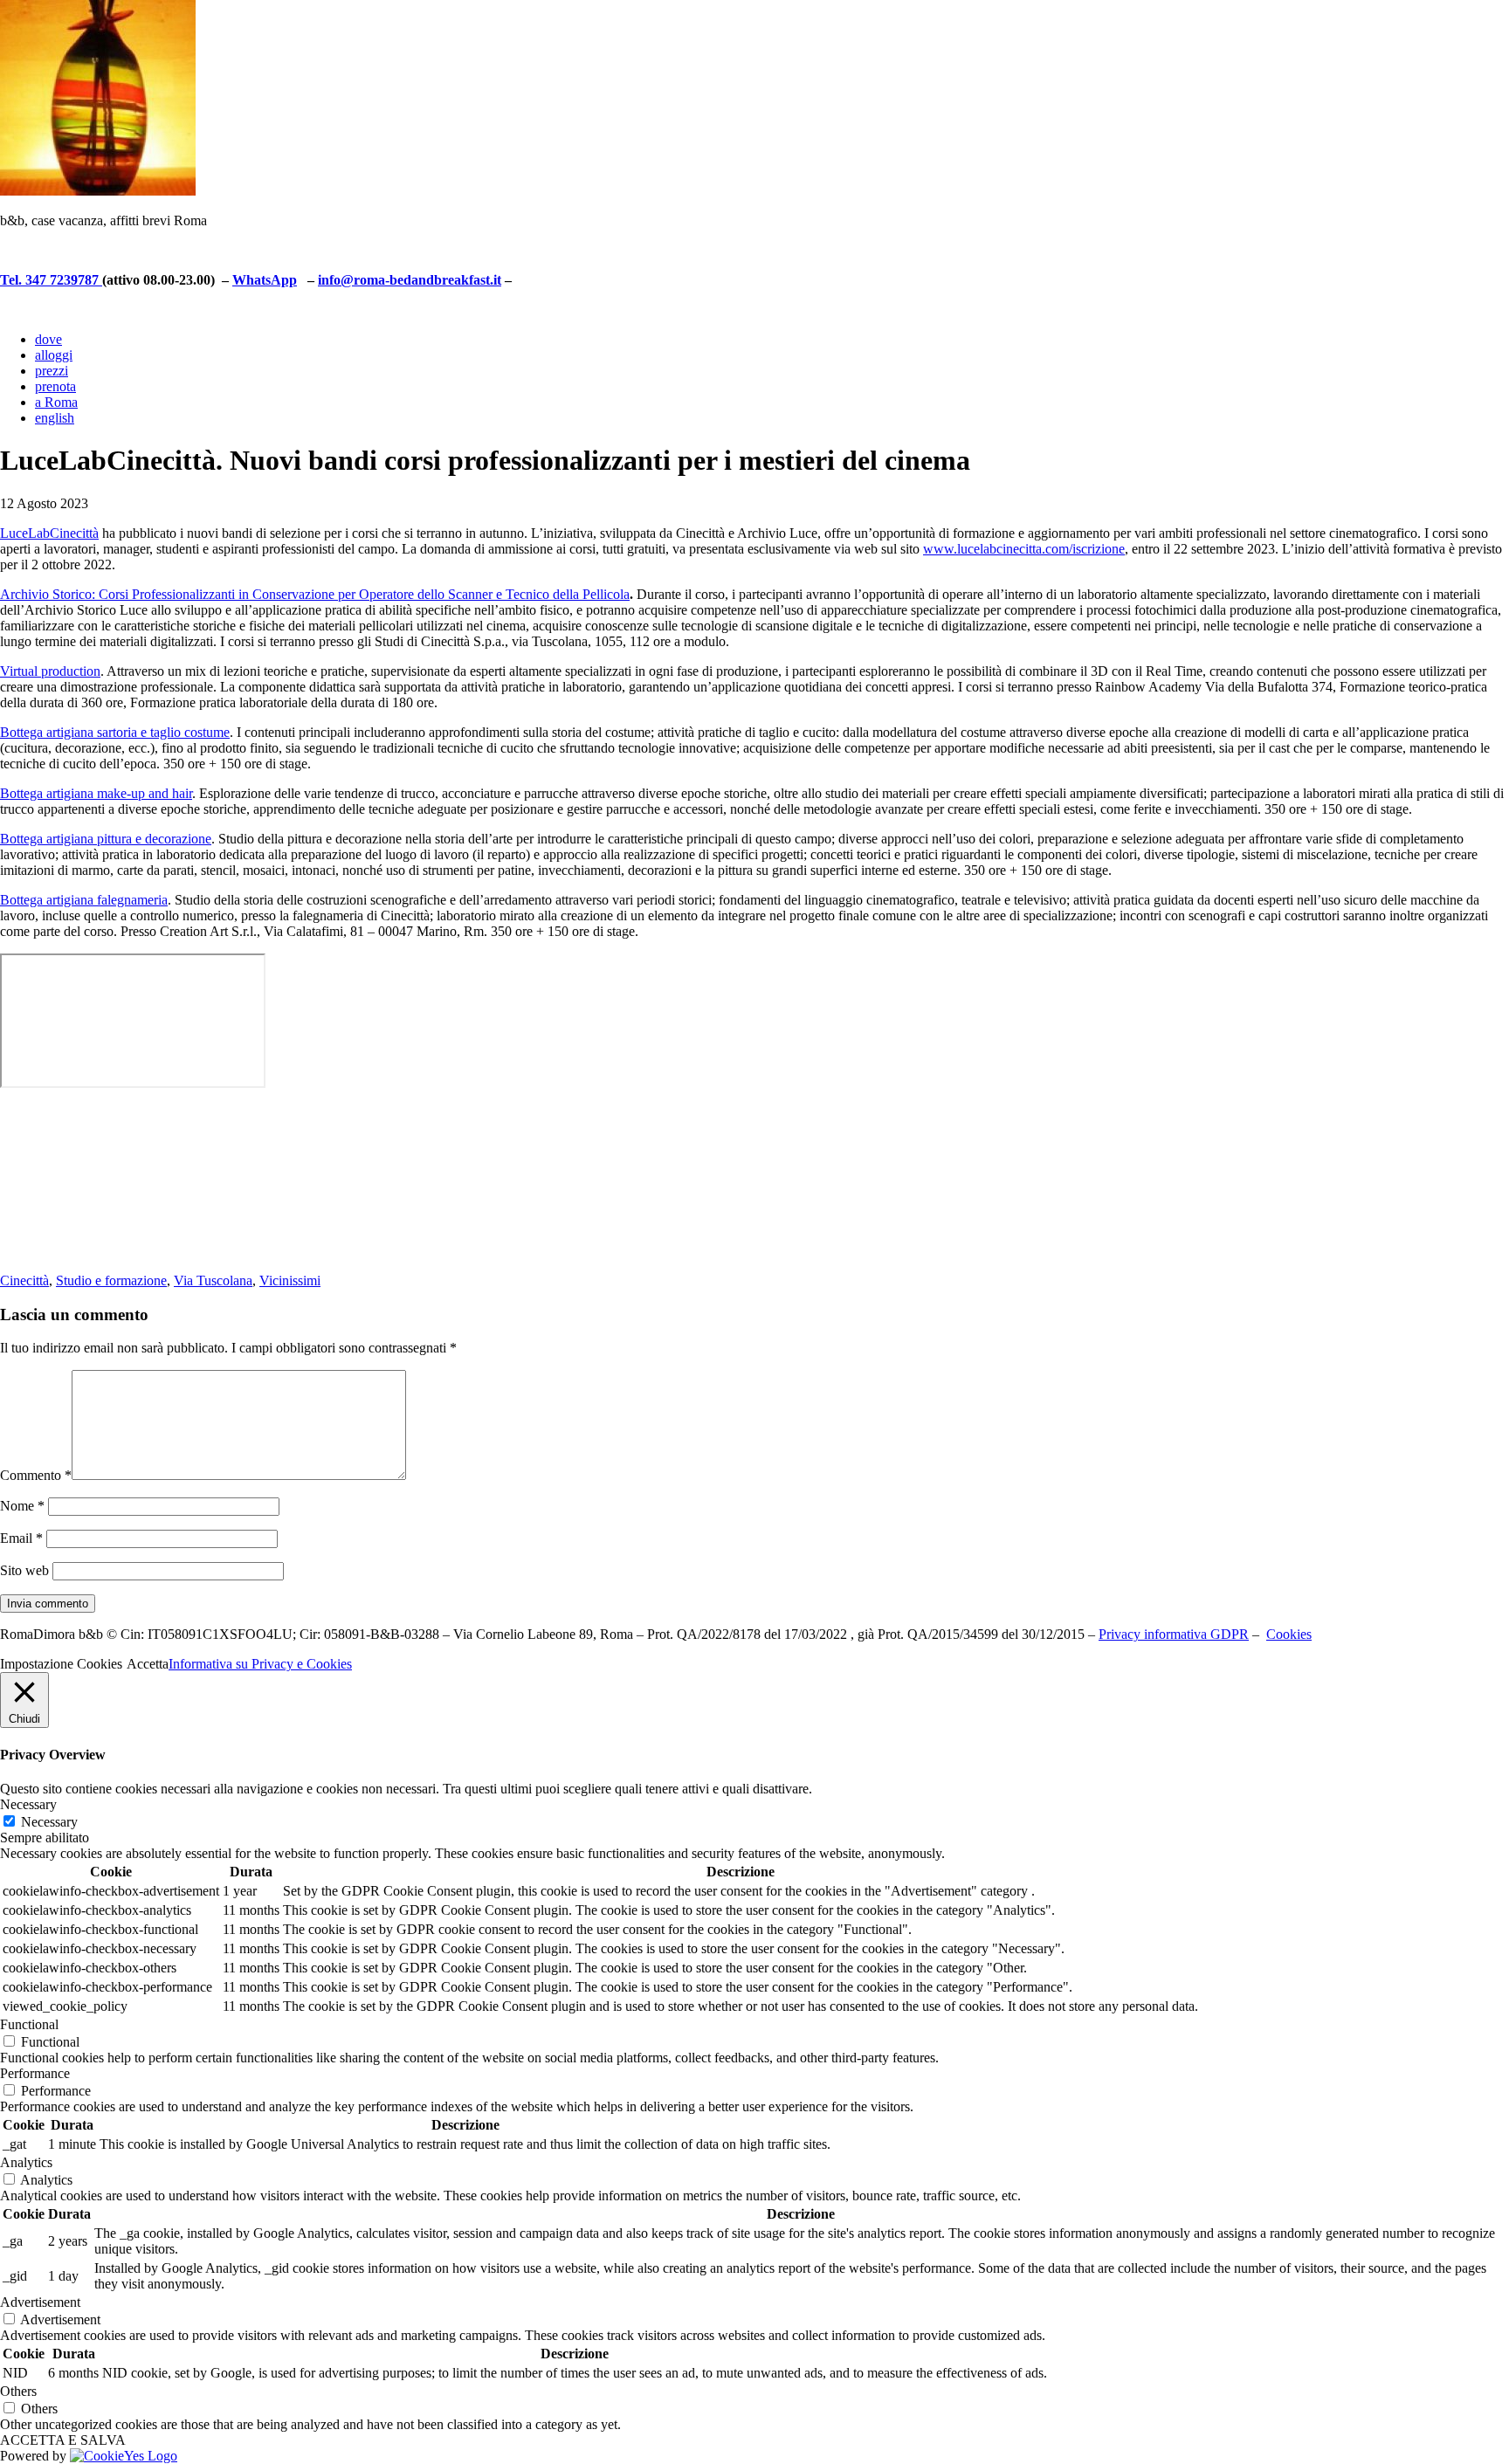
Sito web (24, 1570)
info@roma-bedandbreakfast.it (410, 280)
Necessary (49, 1822)
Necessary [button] (28, 1804)
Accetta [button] (148, 1664)
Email (21, 1538)
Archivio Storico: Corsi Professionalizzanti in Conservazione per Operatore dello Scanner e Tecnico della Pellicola (315, 594)
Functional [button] (29, 2024)
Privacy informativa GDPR (1174, 1634)
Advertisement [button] (40, 2302)
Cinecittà (24, 1280)
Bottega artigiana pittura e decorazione (106, 839)
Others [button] (18, 2391)
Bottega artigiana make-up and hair (96, 793)
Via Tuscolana (213, 1280)
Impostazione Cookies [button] (61, 1664)
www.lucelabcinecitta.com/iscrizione (1024, 549)
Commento (36, 1475)
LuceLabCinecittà (49, 533)
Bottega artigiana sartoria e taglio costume (115, 732)
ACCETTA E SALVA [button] (63, 2440)
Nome (22, 1506)
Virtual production (50, 671)
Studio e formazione (111, 1280)
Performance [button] (35, 2073)
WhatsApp (265, 280)
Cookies (1289, 1634)
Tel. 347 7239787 (51, 280)
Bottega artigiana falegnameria (84, 900)
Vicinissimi (290, 1280)
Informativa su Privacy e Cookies (260, 1664)
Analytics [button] (26, 2162)
